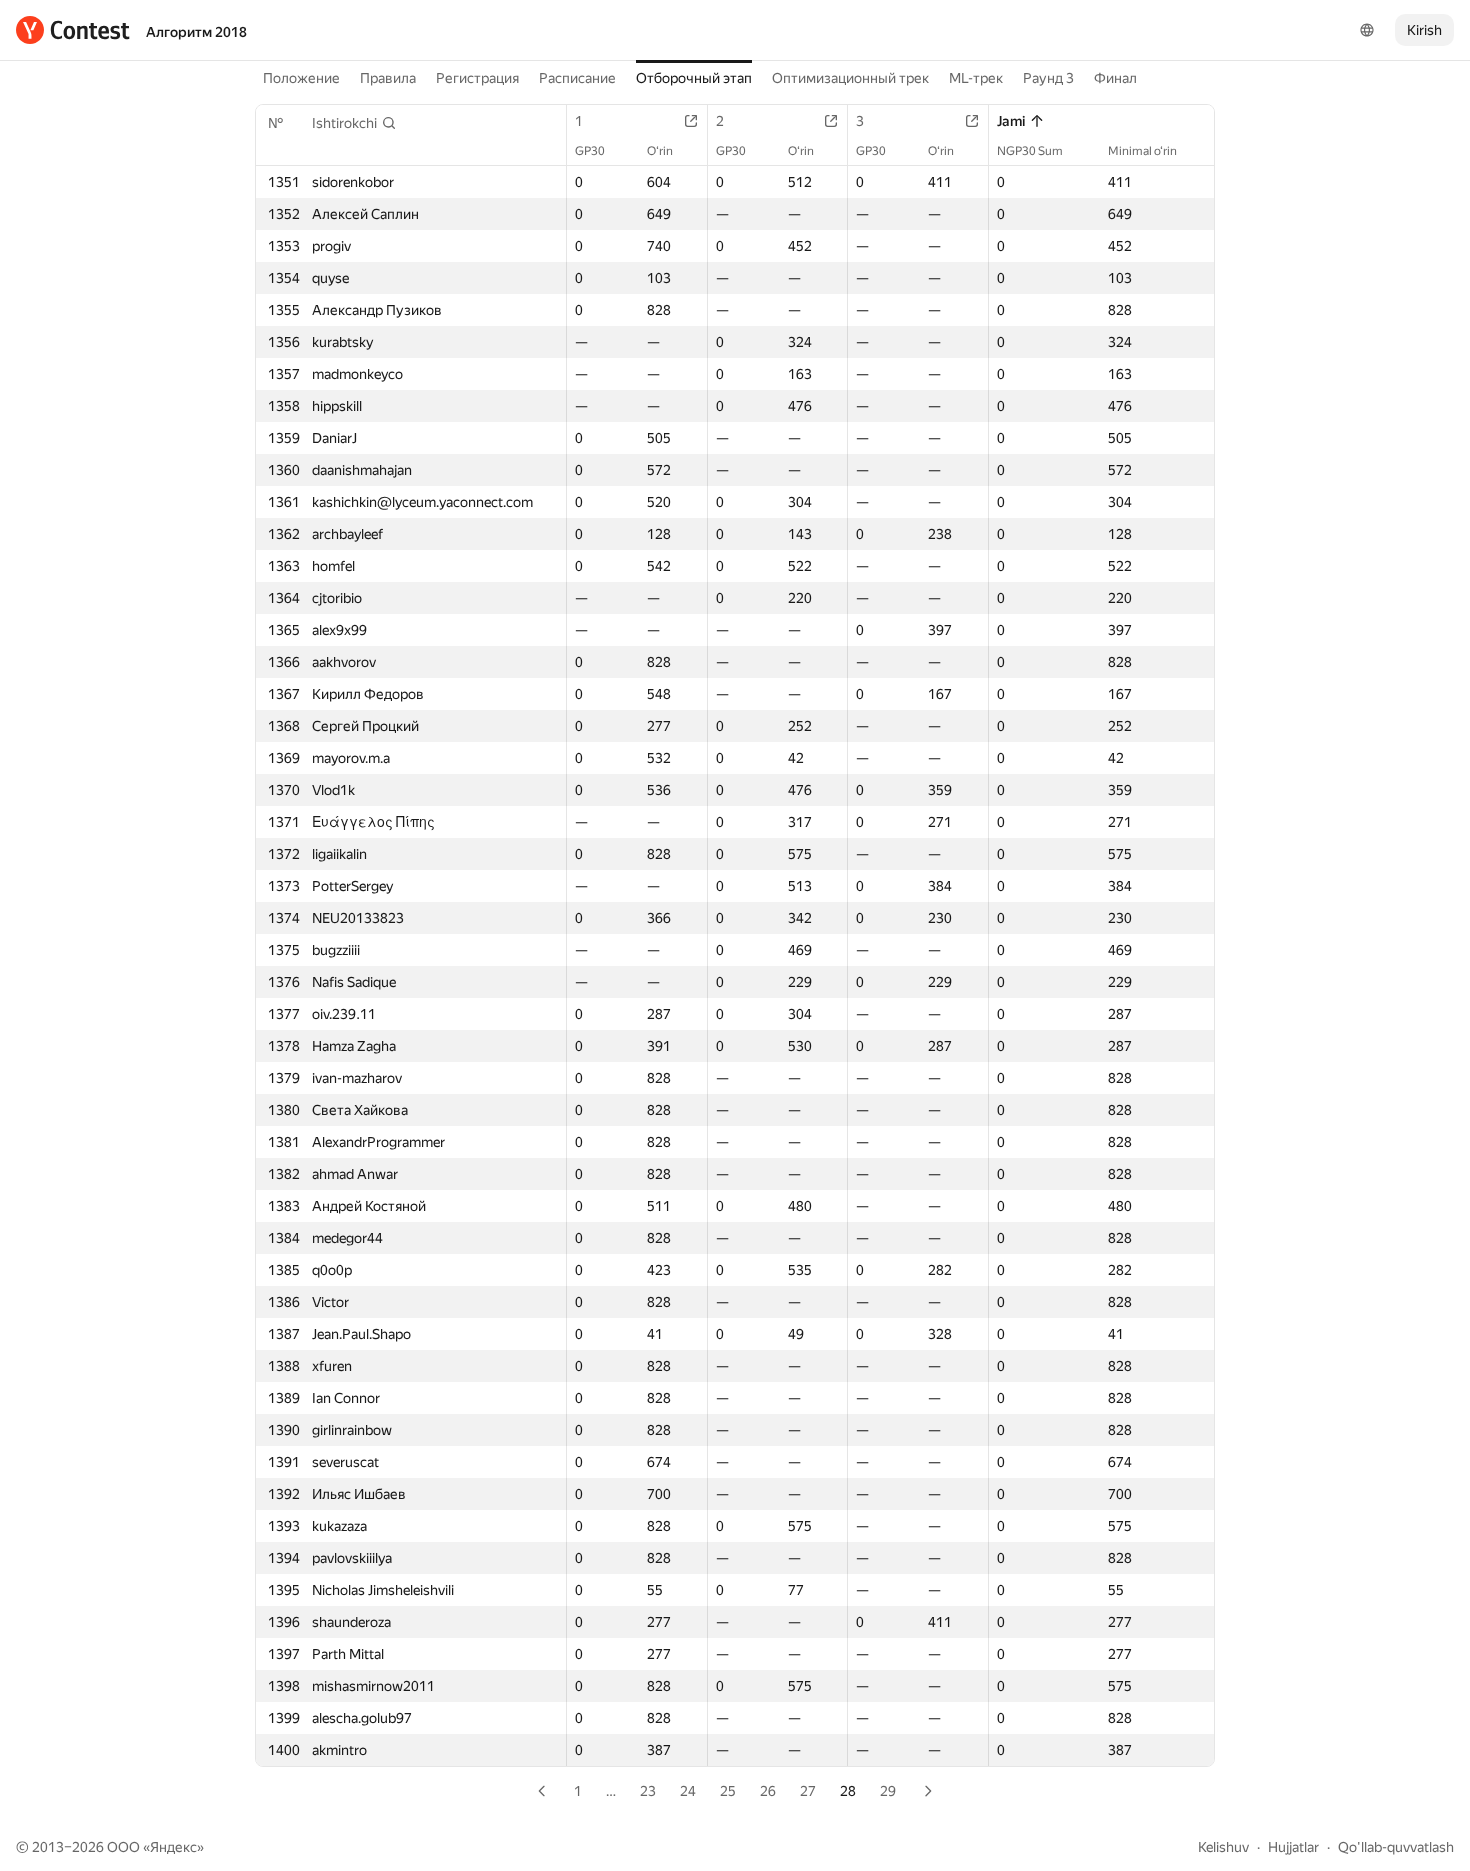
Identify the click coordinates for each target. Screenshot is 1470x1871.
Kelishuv (1223, 1847)
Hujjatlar (1293, 1847)
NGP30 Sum (1030, 151)
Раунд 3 (1048, 78)
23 (648, 1791)
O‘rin (660, 151)
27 (808, 1791)
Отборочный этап (694, 78)
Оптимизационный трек (850, 78)
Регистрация (477, 78)
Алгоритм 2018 (196, 32)
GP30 (590, 151)
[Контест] (73, 30)
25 (728, 1791)
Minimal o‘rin (1142, 151)
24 (688, 1791)
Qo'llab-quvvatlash (1396, 1847)
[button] (354, 123)
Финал (1115, 78)
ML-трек (976, 78)
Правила (388, 78)
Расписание (577, 78)
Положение (301, 78)
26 (768, 1791)
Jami (1011, 121)
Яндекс (173, 1847)
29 (888, 1791)
